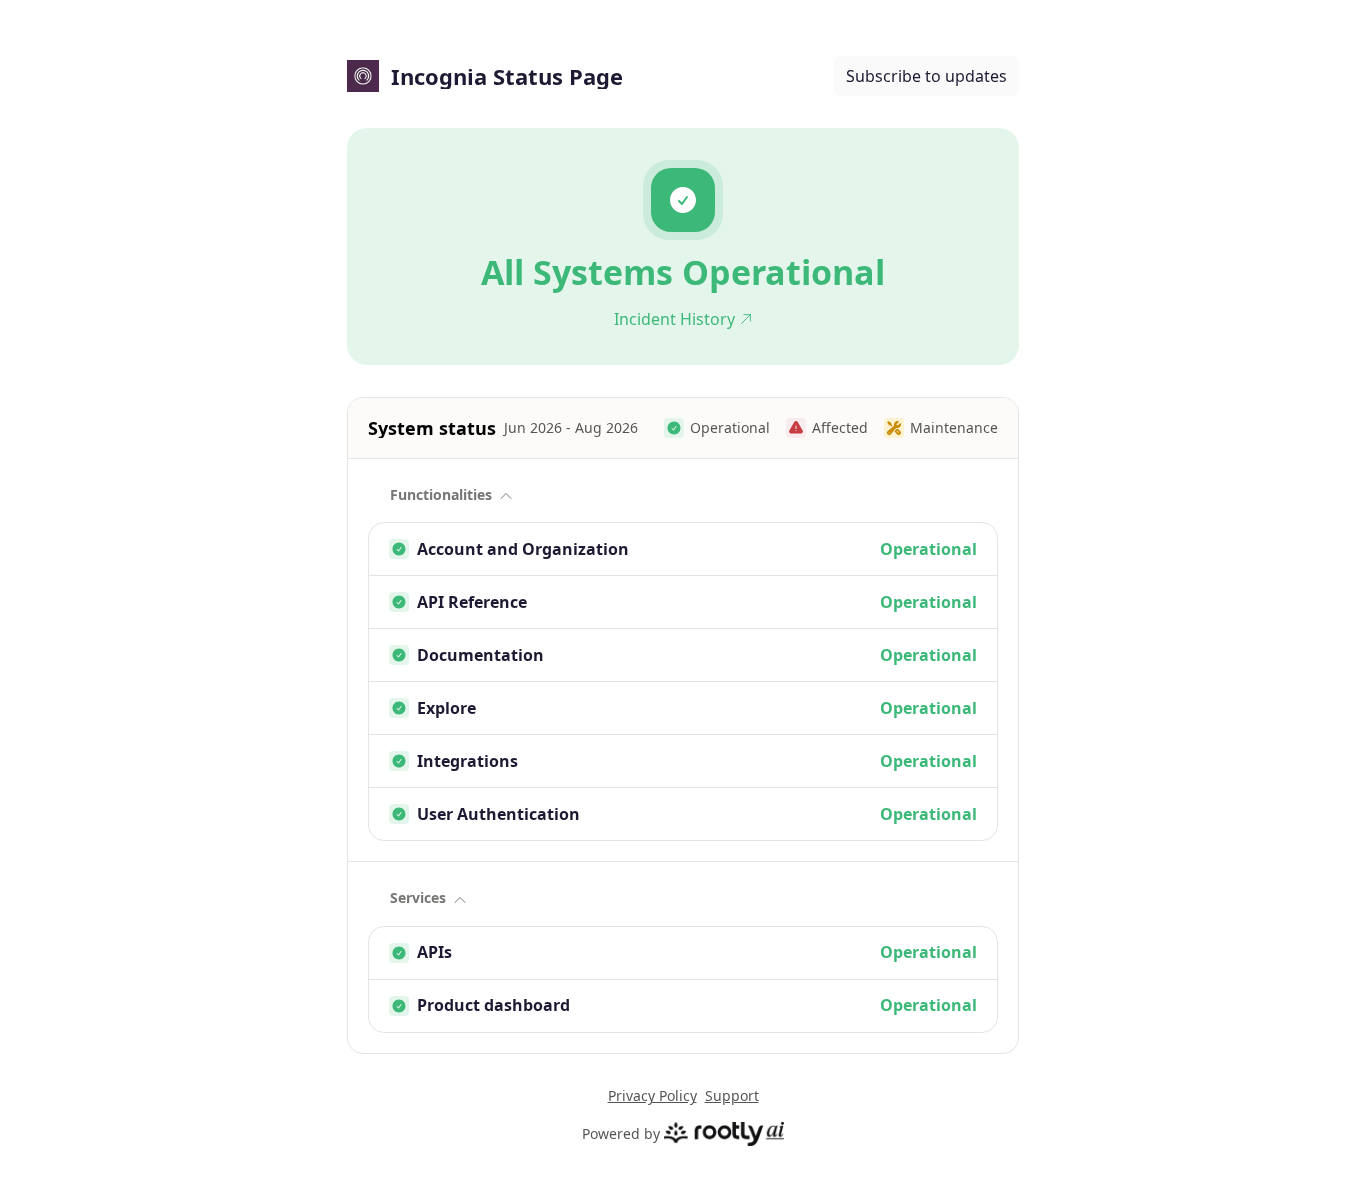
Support (732, 1095)
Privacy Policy (652, 1095)
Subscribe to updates (926, 76)
